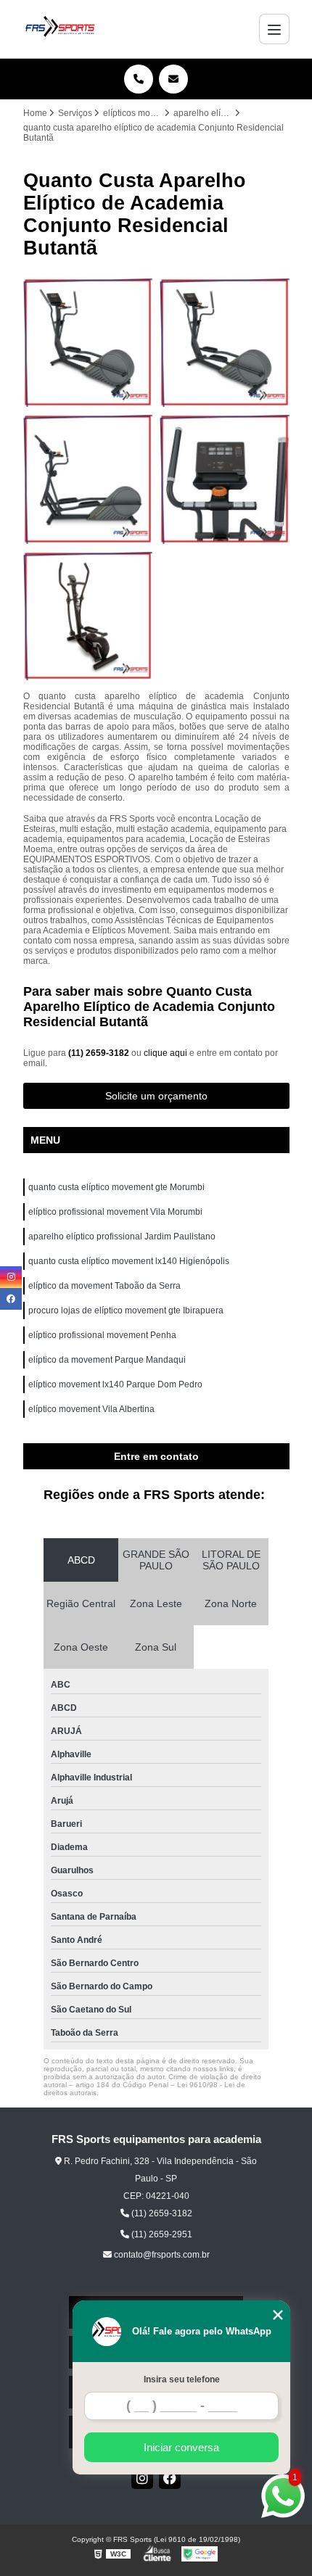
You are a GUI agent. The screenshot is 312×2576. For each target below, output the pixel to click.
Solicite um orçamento (156, 1096)
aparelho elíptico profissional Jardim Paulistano (122, 1237)
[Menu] (274, 29)
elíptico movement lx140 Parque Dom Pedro (115, 1384)
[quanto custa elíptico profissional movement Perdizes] (225, 343)
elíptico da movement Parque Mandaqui (107, 1360)
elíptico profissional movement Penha (102, 1335)
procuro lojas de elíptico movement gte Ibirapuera (126, 1310)
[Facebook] (170, 2478)
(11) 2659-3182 (100, 1053)
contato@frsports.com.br (161, 2255)
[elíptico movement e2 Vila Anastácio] (88, 616)
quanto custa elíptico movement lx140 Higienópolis (129, 1261)
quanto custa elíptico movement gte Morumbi (116, 1187)
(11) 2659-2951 (161, 2234)
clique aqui (165, 1053)
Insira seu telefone (182, 2379)
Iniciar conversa (181, 2447)
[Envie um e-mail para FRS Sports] (173, 79)
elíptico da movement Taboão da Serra (104, 1286)
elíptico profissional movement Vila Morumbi (115, 1212)
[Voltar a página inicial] (60, 29)
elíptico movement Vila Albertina (91, 1409)
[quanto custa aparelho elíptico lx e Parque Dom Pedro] (88, 343)
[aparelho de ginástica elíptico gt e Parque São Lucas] (225, 479)
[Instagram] (142, 2478)
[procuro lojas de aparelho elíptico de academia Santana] (88, 479)
